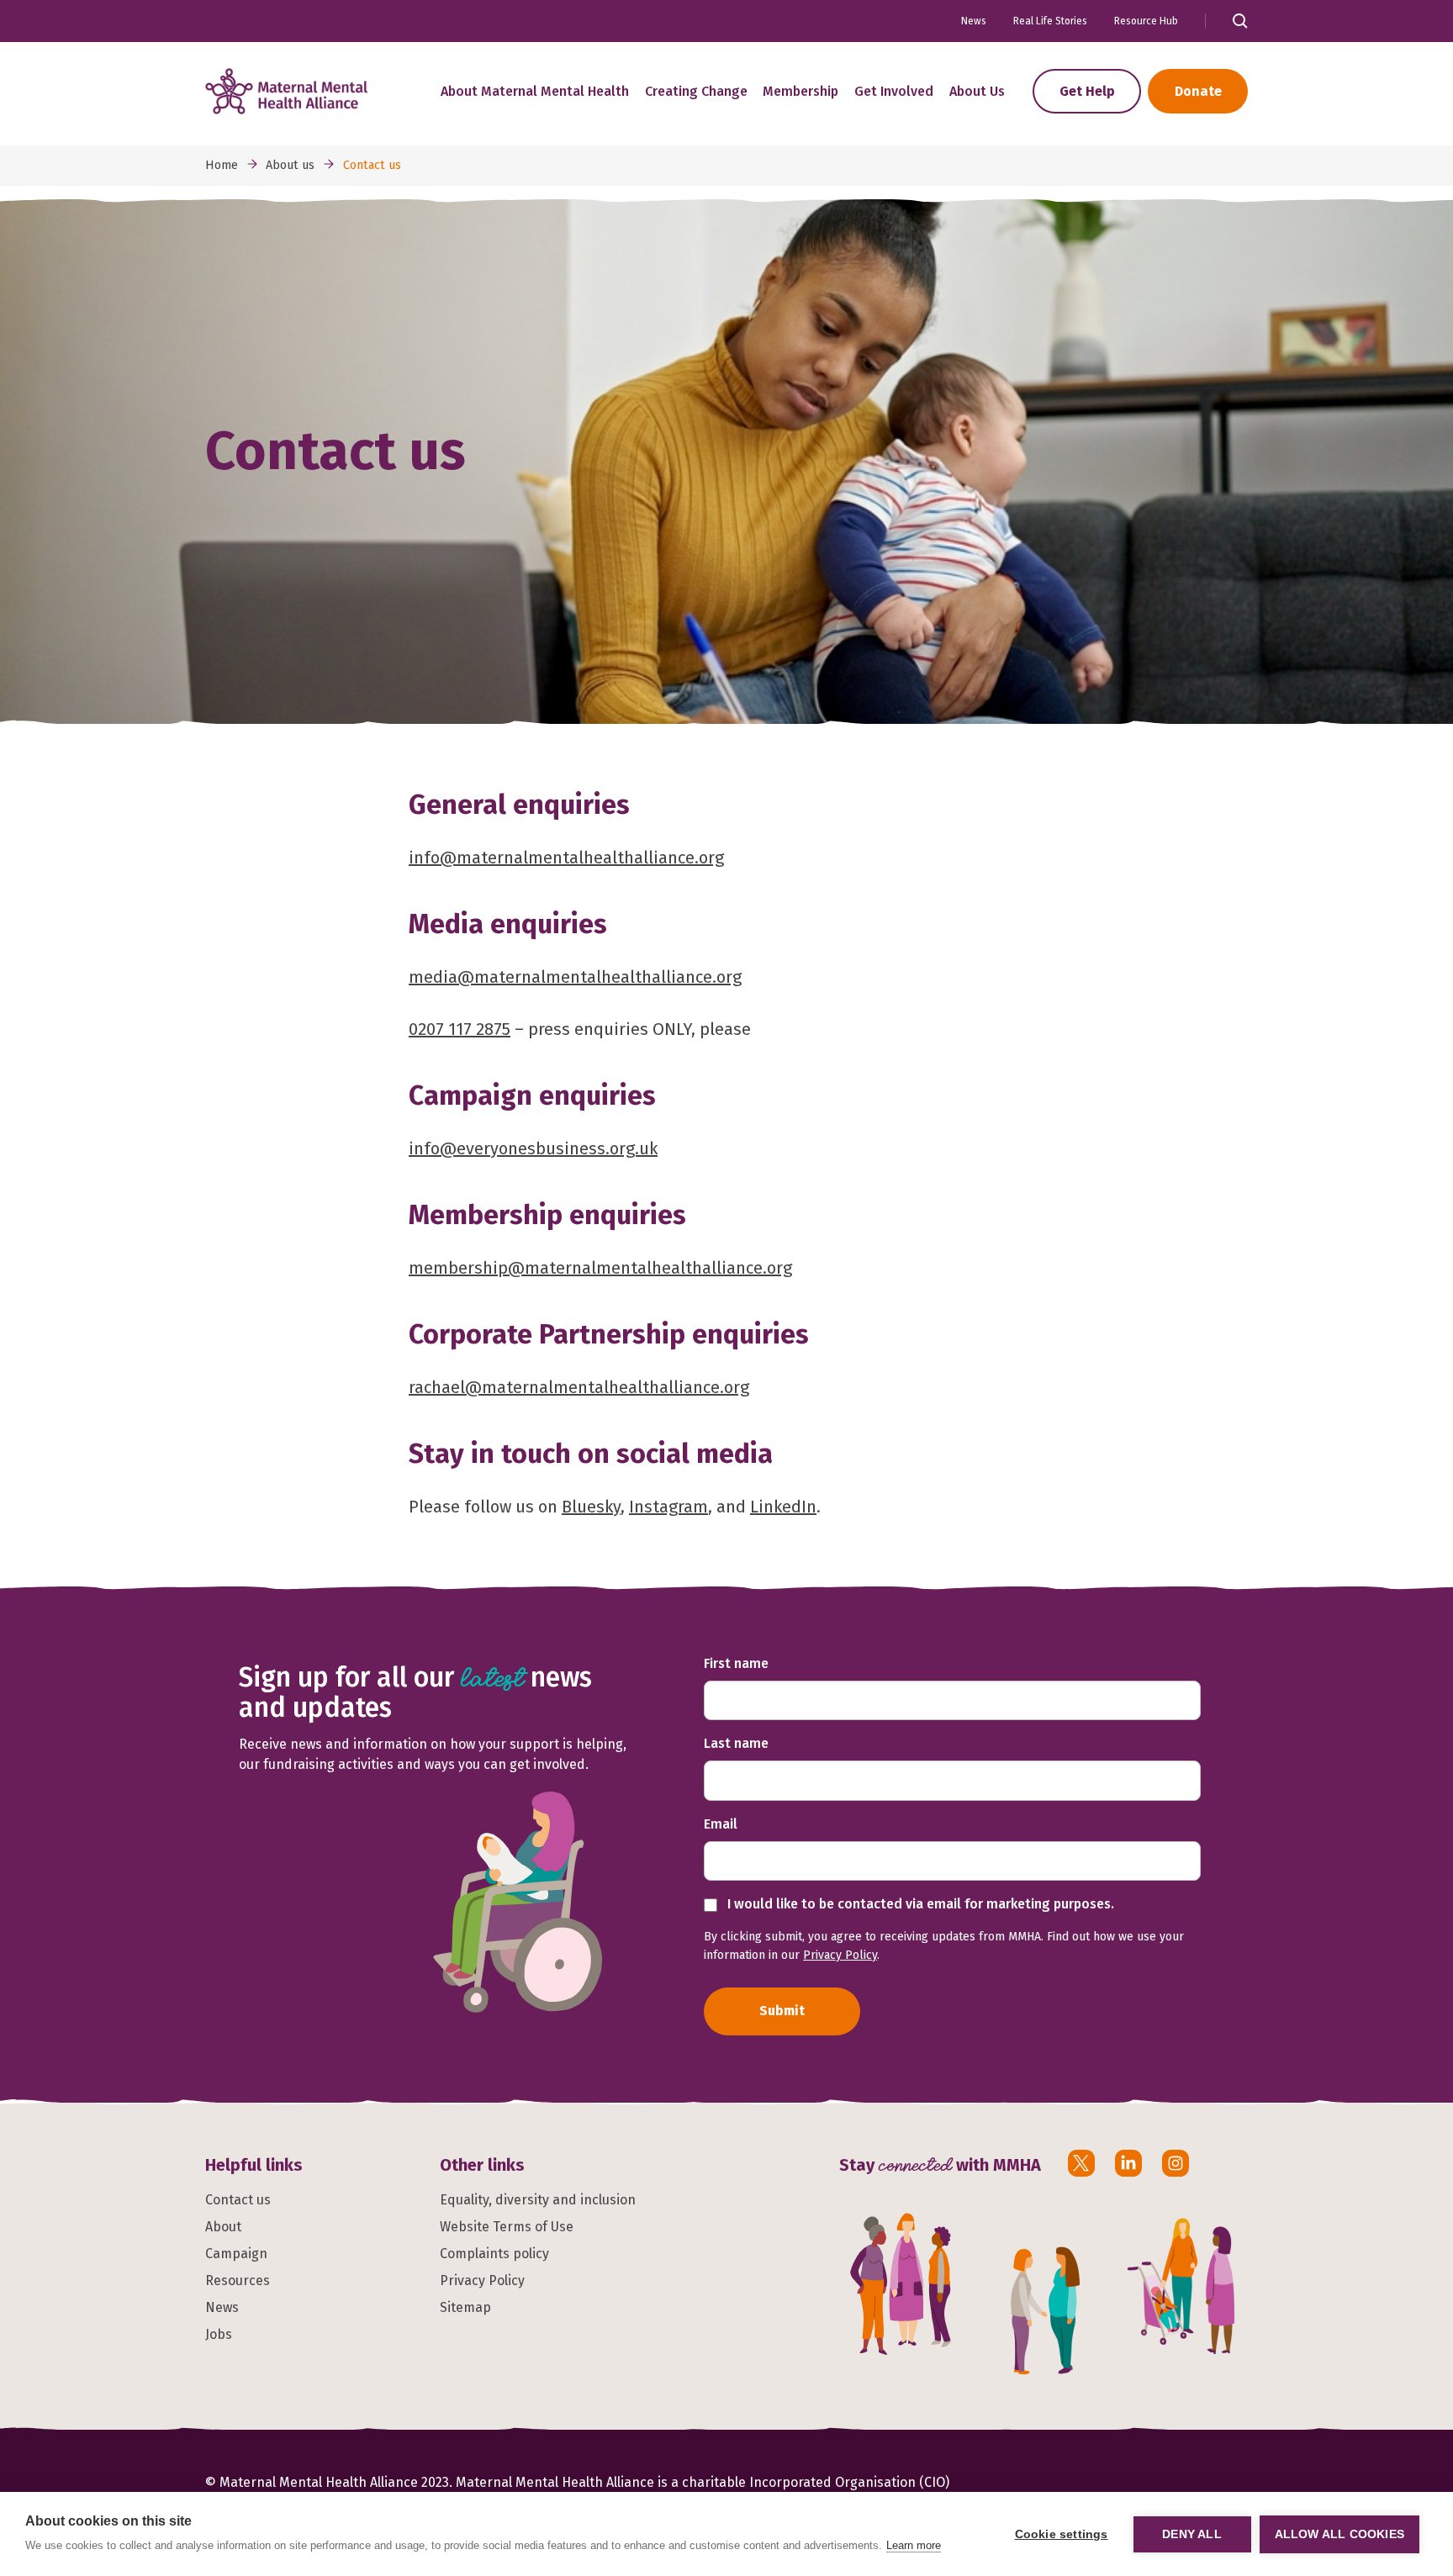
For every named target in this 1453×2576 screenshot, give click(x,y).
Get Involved (894, 91)
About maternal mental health (535, 91)
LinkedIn (783, 1507)
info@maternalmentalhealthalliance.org (566, 858)
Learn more (914, 2545)
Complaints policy (494, 2254)
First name (736, 1663)
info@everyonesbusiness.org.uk (533, 1148)
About (223, 2227)
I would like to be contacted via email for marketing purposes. (919, 1904)
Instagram (668, 1507)
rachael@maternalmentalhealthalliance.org (579, 1387)
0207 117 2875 (460, 1029)
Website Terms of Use (507, 2227)
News (974, 21)
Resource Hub (1146, 21)
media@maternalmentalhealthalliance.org (575, 977)
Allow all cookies (1339, 2534)
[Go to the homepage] (286, 91)
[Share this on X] (1081, 2163)
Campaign (236, 2254)
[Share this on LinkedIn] (1128, 2163)
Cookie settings (1062, 2534)
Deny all (1192, 2534)
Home (222, 165)
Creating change (696, 91)
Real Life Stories (1050, 21)
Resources (238, 2280)
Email (721, 1824)
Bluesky (591, 1507)
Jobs (219, 2334)
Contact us (238, 2200)
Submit (782, 2011)
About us (977, 91)
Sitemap (465, 2307)
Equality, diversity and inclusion (538, 2200)
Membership (800, 91)
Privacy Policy (840, 1955)
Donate (1198, 91)
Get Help (1087, 91)
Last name (736, 1743)
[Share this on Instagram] (1176, 2163)
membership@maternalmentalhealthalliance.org (600, 1268)
